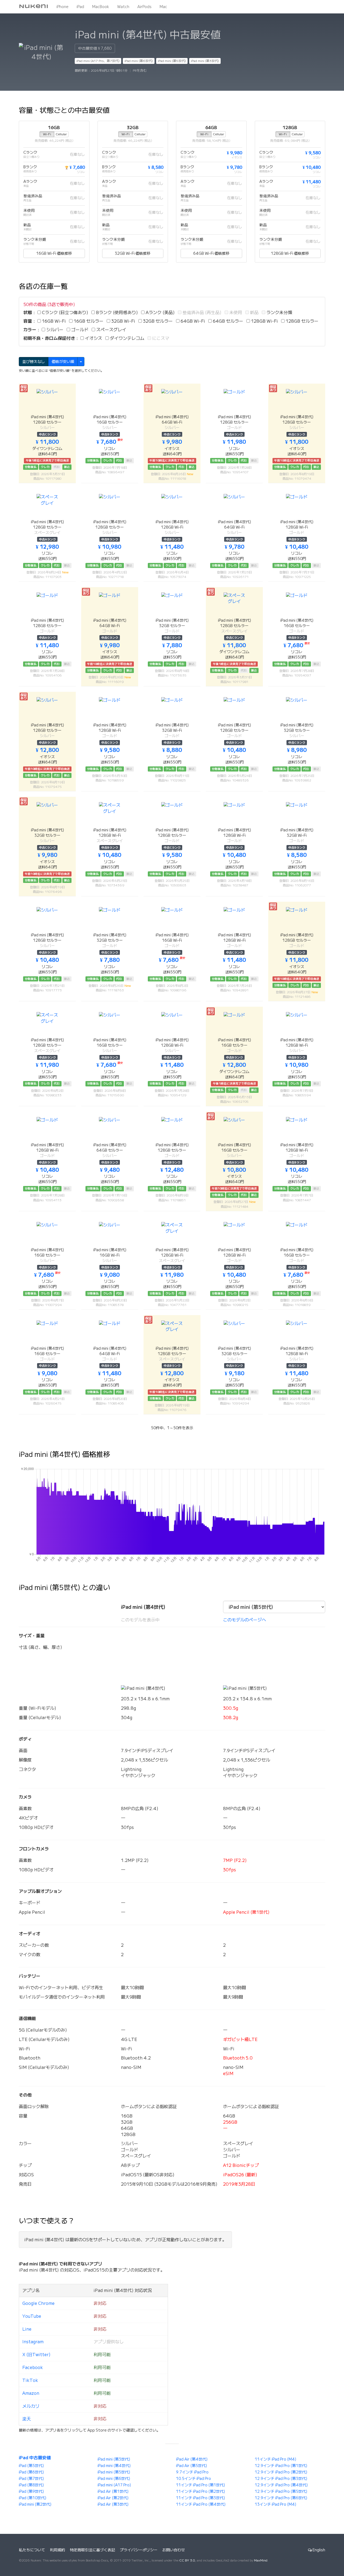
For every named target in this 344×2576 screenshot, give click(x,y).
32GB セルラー (157, 321)
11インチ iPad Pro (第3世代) (200, 2498)
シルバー (54, 330)
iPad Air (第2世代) (113, 2498)
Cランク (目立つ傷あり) (64, 312)
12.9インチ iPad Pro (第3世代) (281, 2479)
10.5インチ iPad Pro (193, 2479)
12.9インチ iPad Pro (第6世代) (281, 2498)
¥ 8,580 (156, 167)
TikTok (30, 2380)
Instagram (33, 2342)
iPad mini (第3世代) (205, 61)
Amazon (31, 2393)
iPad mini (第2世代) (35, 2504)
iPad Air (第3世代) (113, 2504)
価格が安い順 (63, 362)
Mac (163, 7)
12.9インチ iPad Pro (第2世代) (281, 2472)
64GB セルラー (227, 321)
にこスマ (160, 338)
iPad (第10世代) (33, 2498)
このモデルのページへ (245, 1620)
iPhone (62, 7)
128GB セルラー (302, 321)
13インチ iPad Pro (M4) (275, 2504)
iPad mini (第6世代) (139, 61)
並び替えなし (34, 362)
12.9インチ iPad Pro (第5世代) (281, 2491)
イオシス (93, 338)
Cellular (61, 134)
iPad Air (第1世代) (113, 2491)
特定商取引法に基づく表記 (92, 2550)
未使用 (235, 312)
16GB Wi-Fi (53, 321)
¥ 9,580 (313, 153)
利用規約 (58, 2550)
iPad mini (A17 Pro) (114, 2485)
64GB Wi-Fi (192, 321)
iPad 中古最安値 (35, 2458)
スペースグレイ (111, 330)
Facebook (33, 2367)
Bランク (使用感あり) (116, 312)
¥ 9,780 (234, 167)
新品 (254, 312)
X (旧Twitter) (36, 2355)
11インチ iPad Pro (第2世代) (200, 2491)
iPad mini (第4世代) (114, 2466)
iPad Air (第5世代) (191, 2466)
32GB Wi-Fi (123, 321)
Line (27, 2329)
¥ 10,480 (312, 167)
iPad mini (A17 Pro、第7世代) (98, 61)
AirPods (144, 7)
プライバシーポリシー (139, 2550)
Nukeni (34, 7)
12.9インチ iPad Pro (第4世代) (281, 2485)
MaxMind (261, 2560)
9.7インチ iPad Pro (192, 2472)
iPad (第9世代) (31, 2491)
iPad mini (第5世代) (172, 61)
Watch (123, 7)
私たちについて (32, 2550)
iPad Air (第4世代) (192, 2459)
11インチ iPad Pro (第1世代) (200, 2485)
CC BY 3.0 (187, 2560)
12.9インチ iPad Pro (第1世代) (281, 2466)
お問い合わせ (174, 2550)
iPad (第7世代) (31, 2479)
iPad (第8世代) (31, 2485)
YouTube (32, 2316)
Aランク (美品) (160, 312)
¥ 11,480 (312, 182)
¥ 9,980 (234, 153)
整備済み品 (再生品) (201, 312)
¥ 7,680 (75, 167)
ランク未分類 (279, 312)
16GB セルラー (88, 321)
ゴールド (79, 330)
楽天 (27, 2419)
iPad (80, 7)
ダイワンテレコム (127, 338)
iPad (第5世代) (31, 2466)
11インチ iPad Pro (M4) (275, 2459)
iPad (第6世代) (31, 2472)
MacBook (101, 7)
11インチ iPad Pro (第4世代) (201, 2504)
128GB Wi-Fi (264, 321)
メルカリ (31, 2406)
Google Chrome (38, 2303)
